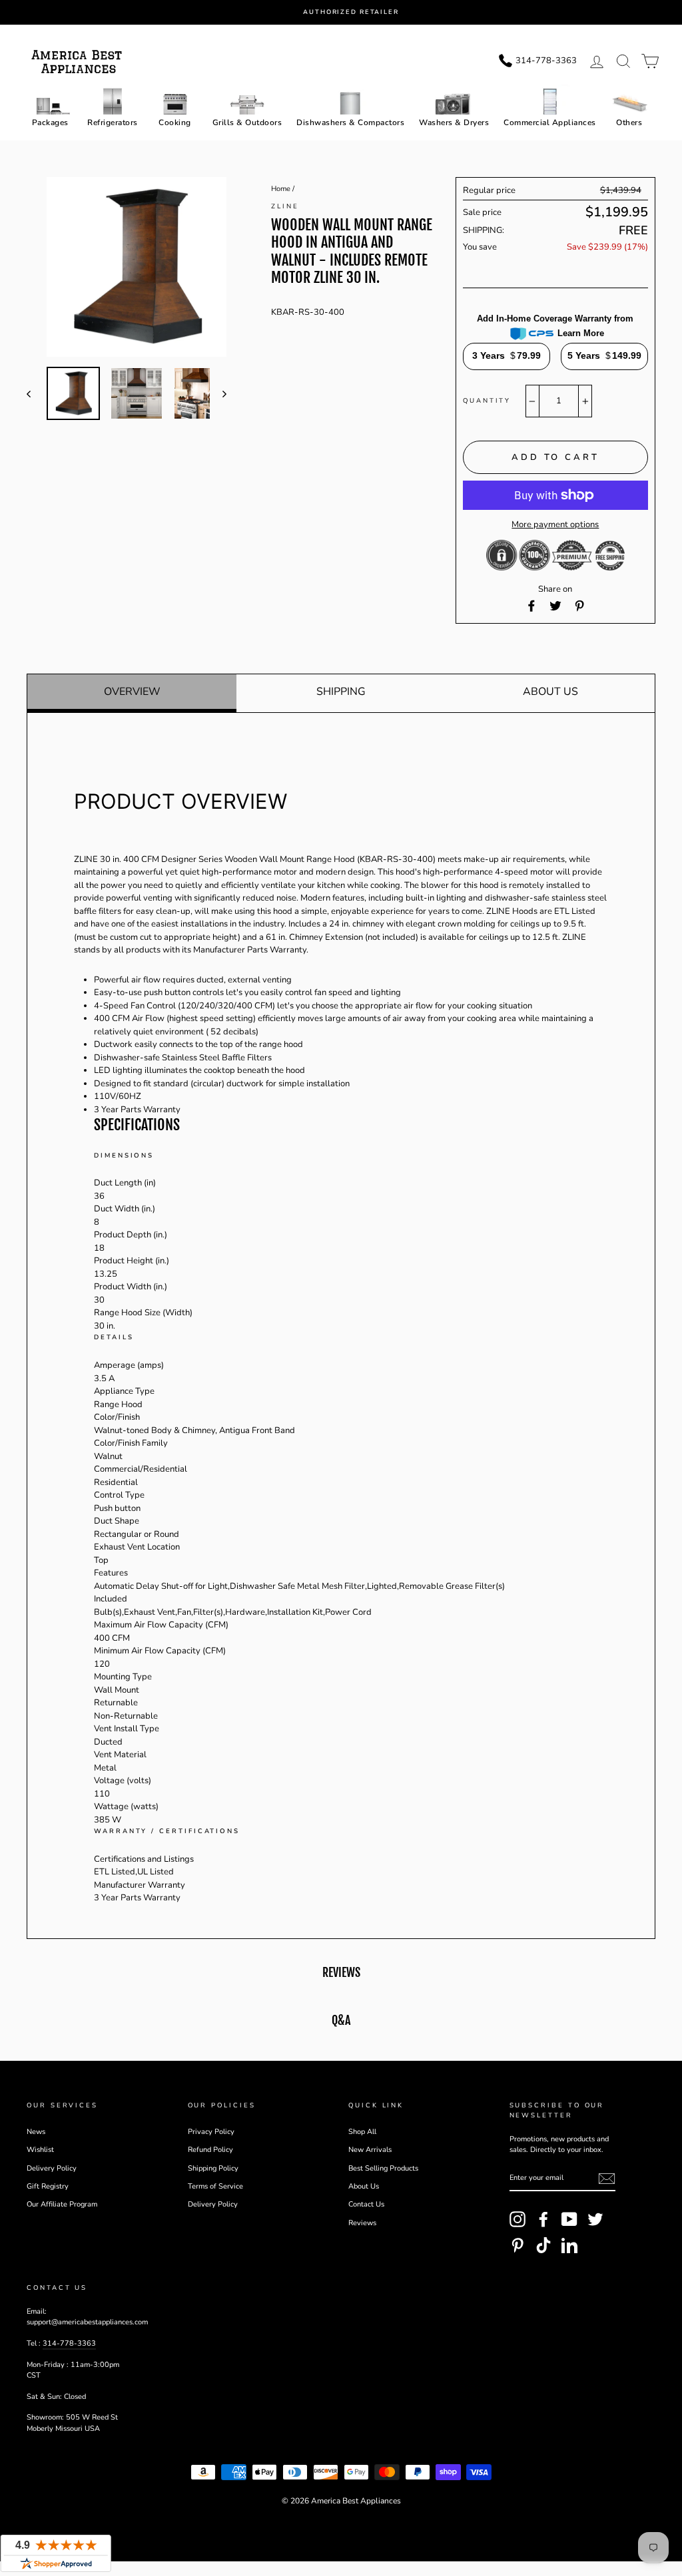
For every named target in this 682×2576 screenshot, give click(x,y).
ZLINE (285, 206)
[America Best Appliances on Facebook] (543, 2219)
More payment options (555, 525)
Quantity (487, 400)
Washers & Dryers (454, 122)
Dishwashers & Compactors (350, 122)
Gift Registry (48, 2186)
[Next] (218, 393)
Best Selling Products (383, 2168)
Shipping (341, 692)
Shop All (362, 2132)
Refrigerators (113, 122)
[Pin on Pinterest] (579, 606)
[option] (352, 12)
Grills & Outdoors (247, 122)
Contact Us (366, 2204)
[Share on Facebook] (531, 606)
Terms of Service (215, 2186)
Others (629, 122)
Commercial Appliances (550, 122)
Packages (50, 122)
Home (281, 189)
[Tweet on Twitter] (555, 606)
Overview (132, 692)
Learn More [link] (581, 333)
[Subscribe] (607, 2179)
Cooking (175, 122)
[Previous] (35, 393)
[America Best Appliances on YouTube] (569, 2219)
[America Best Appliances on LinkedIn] (569, 2245)
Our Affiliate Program (62, 2204)
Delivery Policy (52, 2168)
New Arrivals (370, 2150)
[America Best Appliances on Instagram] (517, 2219)
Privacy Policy (211, 2132)
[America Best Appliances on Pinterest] (517, 2245)
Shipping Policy (213, 2168)
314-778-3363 (69, 2343)
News (36, 2132)
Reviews (362, 2223)
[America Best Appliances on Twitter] (595, 2219)
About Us (550, 692)
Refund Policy (210, 2150)
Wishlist (40, 2150)
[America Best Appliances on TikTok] (543, 2245)
